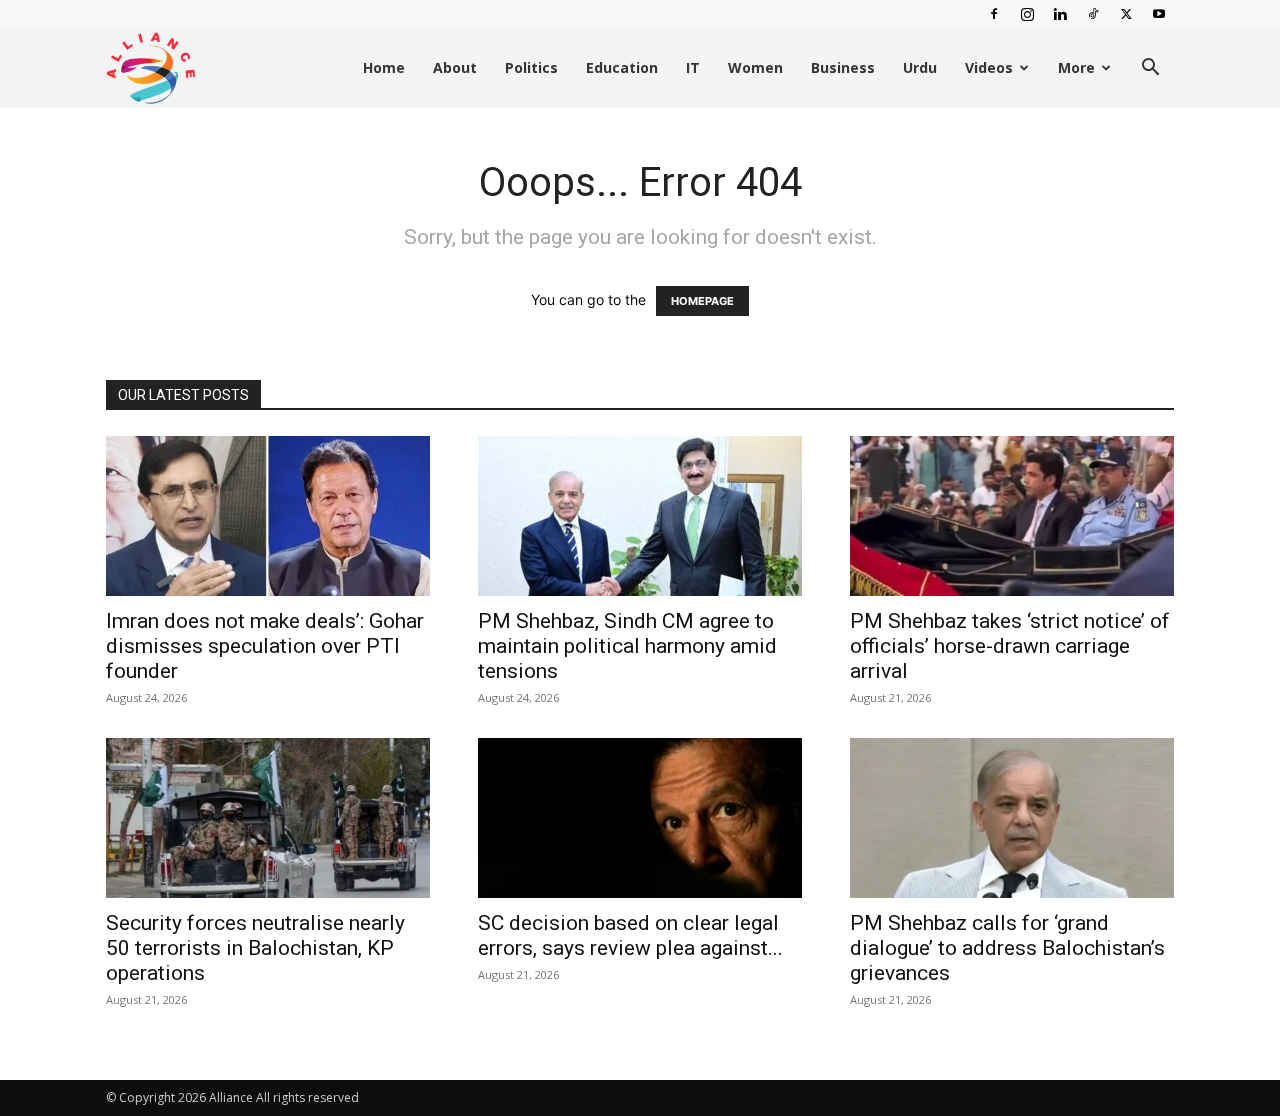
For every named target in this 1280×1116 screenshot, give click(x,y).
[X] (1126, 14)
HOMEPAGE (702, 301)
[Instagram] (1027, 14)
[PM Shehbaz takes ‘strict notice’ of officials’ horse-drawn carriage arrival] (1012, 516)
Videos (989, 67)
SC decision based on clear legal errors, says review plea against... (630, 935)
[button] (1150, 69)
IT (693, 67)
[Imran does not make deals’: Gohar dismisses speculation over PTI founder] (268, 516)
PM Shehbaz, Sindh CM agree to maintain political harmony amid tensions (627, 646)
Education (622, 67)
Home (384, 67)
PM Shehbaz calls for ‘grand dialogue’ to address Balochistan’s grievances (1007, 948)
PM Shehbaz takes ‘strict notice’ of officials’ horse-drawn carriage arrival (1010, 646)
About (455, 67)
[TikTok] (1093, 14)
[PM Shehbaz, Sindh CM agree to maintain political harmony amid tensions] (640, 516)
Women (755, 67)
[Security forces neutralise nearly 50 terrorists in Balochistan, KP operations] (268, 818)
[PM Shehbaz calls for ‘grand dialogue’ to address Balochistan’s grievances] (1012, 818)
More (1076, 67)
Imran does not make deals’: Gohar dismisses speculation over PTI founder (265, 646)
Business (843, 67)
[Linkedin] (1060, 14)
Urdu (920, 67)
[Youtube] (1159, 14)
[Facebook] (994, 14)
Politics (531, 67)
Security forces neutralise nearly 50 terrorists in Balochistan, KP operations (255, 948)
